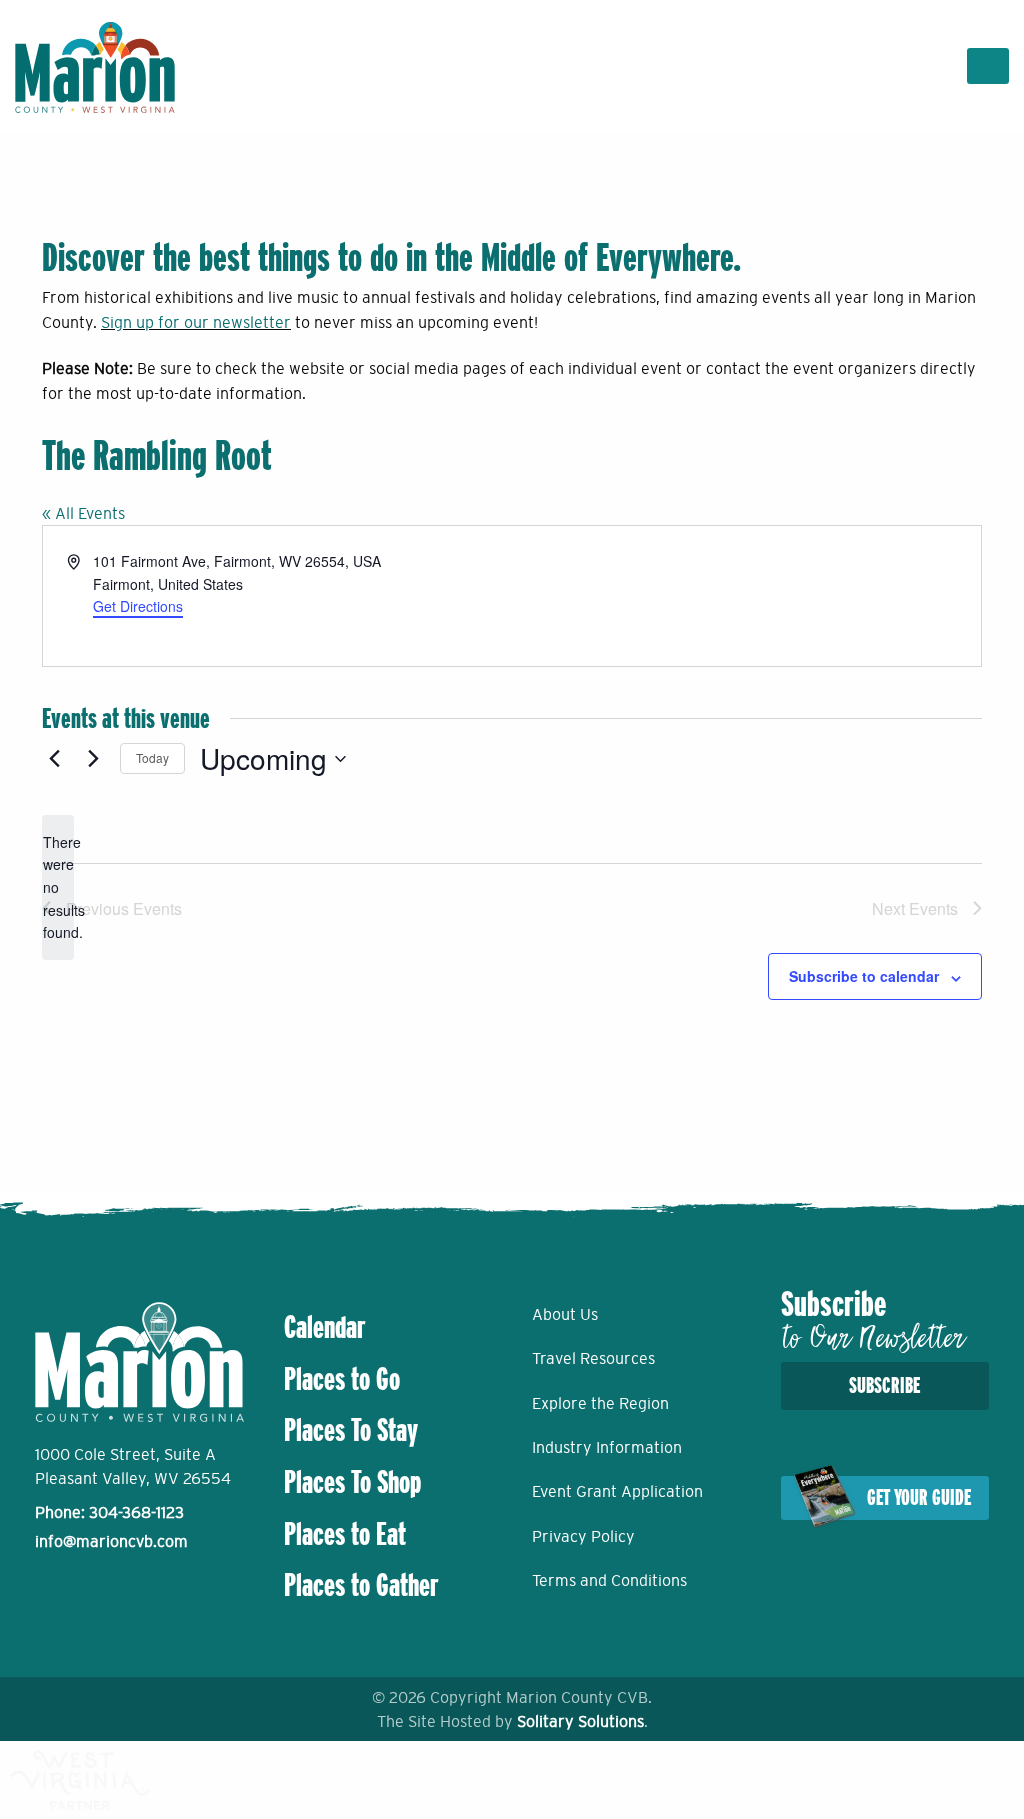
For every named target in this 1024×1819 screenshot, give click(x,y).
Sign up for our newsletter (196, 322)
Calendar (325, 1327)
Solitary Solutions (580, 1721)
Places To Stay (351, 1430)
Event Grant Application (617, 1491)
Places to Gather (361, 1585)
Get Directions (138, 606)
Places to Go (342, 1379)
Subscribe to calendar (864, 976)
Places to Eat (345, 1534)
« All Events (83, 513)
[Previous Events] (54, 759)
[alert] (58, 887)
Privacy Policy (583, 1536)
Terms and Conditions (609, 1580)
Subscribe (884, 1385)
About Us (565, 1314)
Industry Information (607, 1447)
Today (152, 757)
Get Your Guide (919, 1497)
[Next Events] (93, 759)
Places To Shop (352, 1482)
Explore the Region (600, 1403)
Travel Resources (593, 1358)
